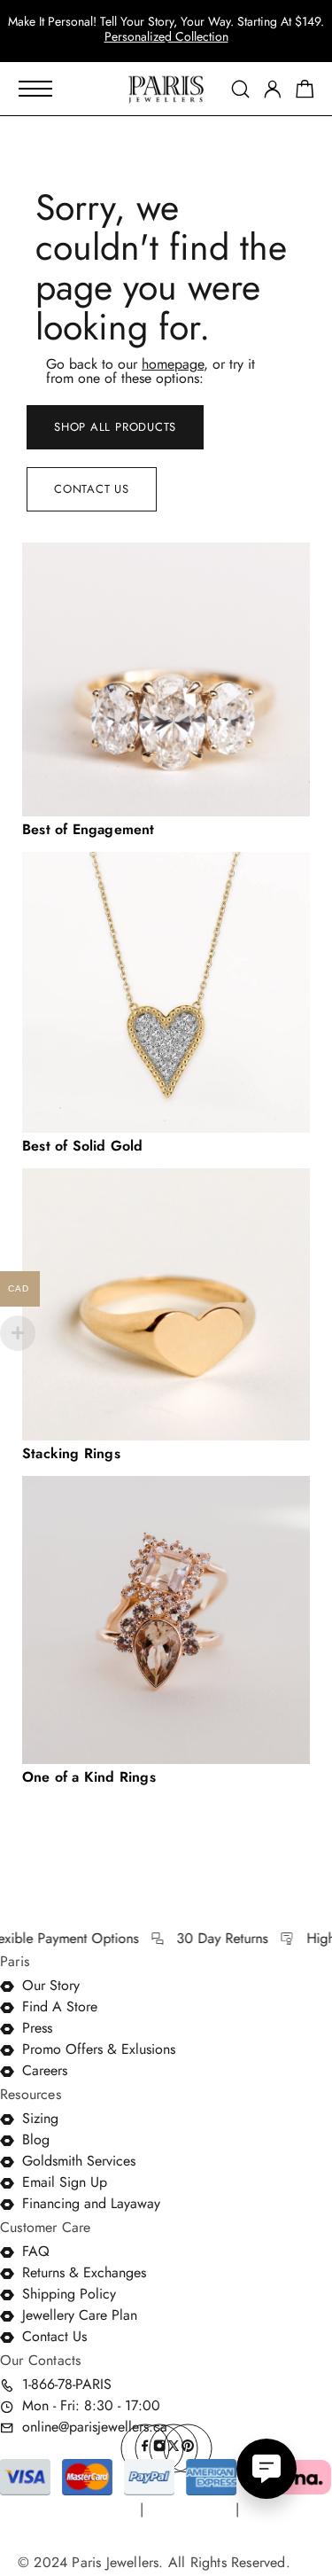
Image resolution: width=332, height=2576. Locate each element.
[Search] (240, 89)
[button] (151, 44)
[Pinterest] (188, 2448)
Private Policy (189, 2509)
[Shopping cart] (305, 92)
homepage (173, 364)
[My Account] (273, 89)
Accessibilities (61, 2536)
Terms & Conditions (77, 2509)
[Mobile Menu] (35, 89)
